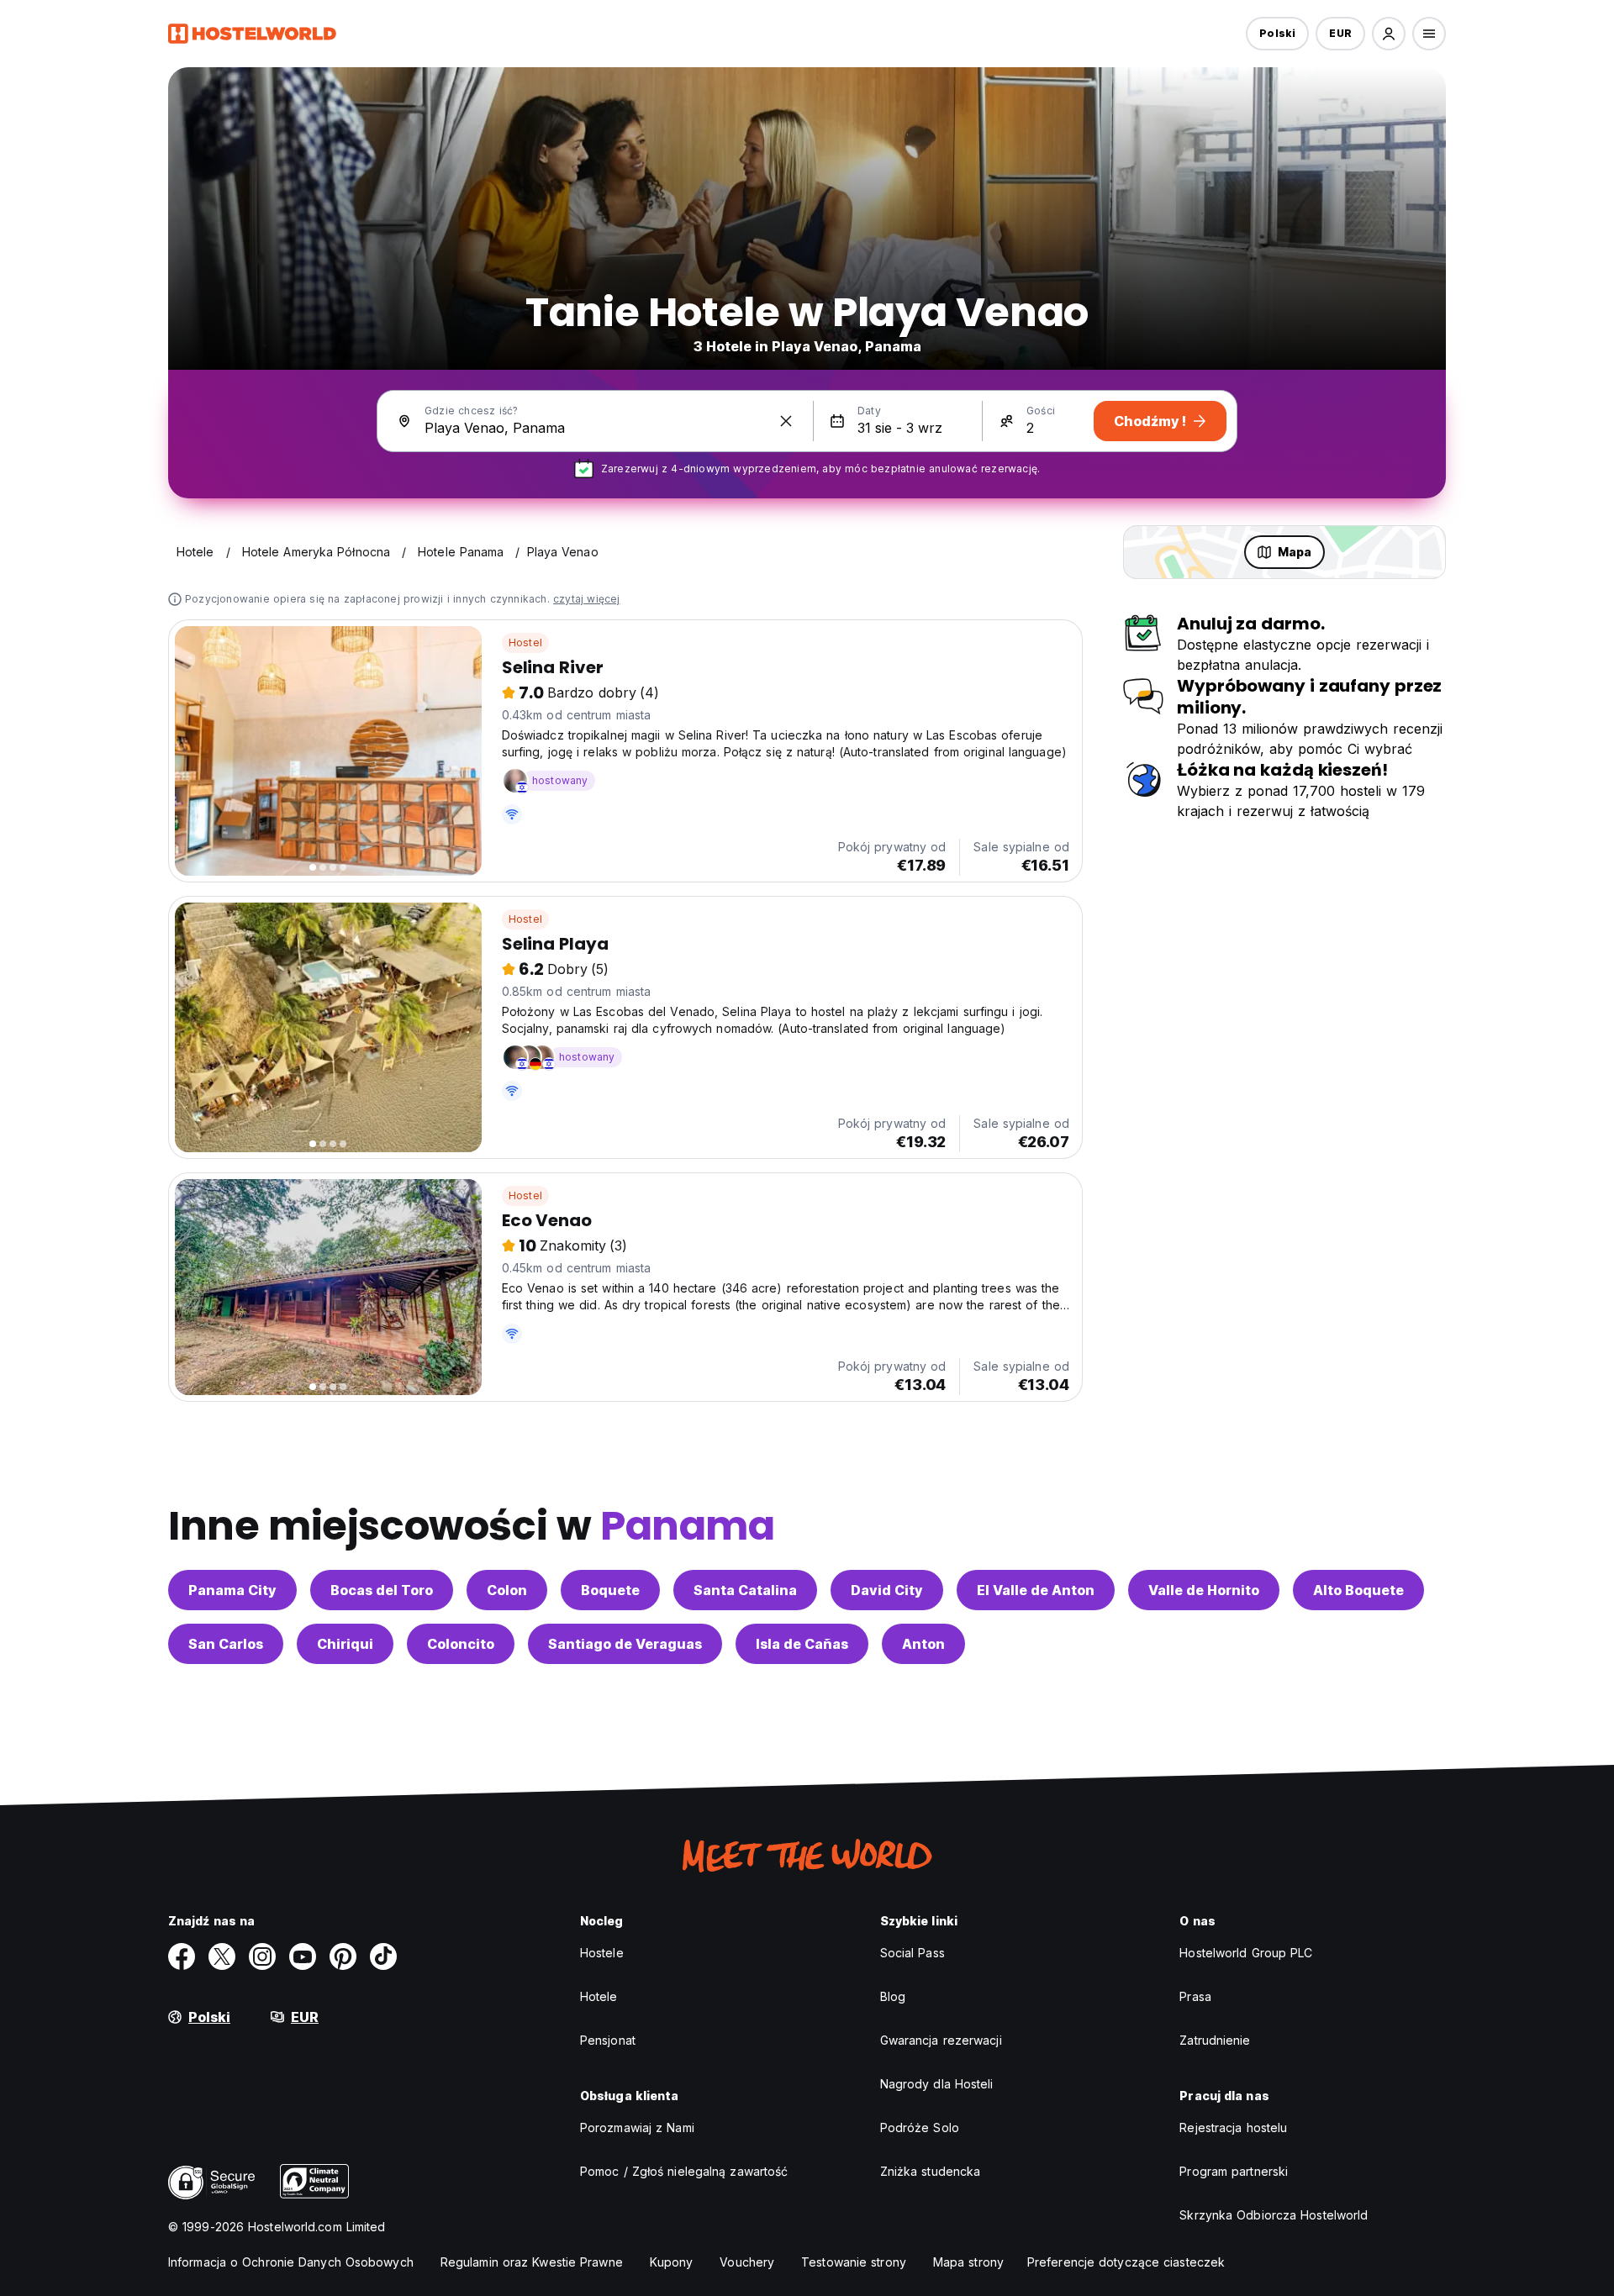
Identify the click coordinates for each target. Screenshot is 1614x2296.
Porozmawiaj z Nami (637, 2127)
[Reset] (786, 421)
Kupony (672, 2262)
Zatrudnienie (1215, 2040)
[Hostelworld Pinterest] (343, 1956)
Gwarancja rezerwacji (941, 2040)
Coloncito (461, 1644)
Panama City (232, 1590)
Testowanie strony (854, 2262)
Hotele (599, 1996)
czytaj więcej (587, 599)
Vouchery (747, 2262)
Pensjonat (608, 2040)
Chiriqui (345, 1644)
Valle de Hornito (1204, 1590)
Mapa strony (968, 2262)
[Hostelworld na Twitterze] (222, 1956)
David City (887, 1590)
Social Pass (912, 1953)
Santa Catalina (745, 1590)
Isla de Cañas (802, 1644)
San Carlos (226, 1644)
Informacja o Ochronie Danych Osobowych (291, 2262)
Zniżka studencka (931, 2171)
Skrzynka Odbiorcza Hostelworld (1274, 2215)
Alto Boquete (1358, 1590)
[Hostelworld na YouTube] (303, 1956)
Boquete (610, 1590)
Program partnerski (1234, 2171)
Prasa (1195, 1996)
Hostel (525, 642)
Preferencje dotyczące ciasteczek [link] (1126, 2262)
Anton (923, 1644)
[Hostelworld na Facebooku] (182, 1956)
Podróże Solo (920, 2127)
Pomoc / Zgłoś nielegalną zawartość (684, 2171)
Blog (893, 1996)
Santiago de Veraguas (625, 1644)
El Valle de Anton (1036, 1590)
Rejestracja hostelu (1233, 2127)
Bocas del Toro (382, 1590)
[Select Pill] (1389, 34)
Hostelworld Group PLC (1246, 1953)
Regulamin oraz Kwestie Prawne (532, 2262)
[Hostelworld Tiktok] (383, 1956)
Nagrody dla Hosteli (937, 2084)
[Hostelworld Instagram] (262, 1956)
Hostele (602, 1953)
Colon (507, 1590)
